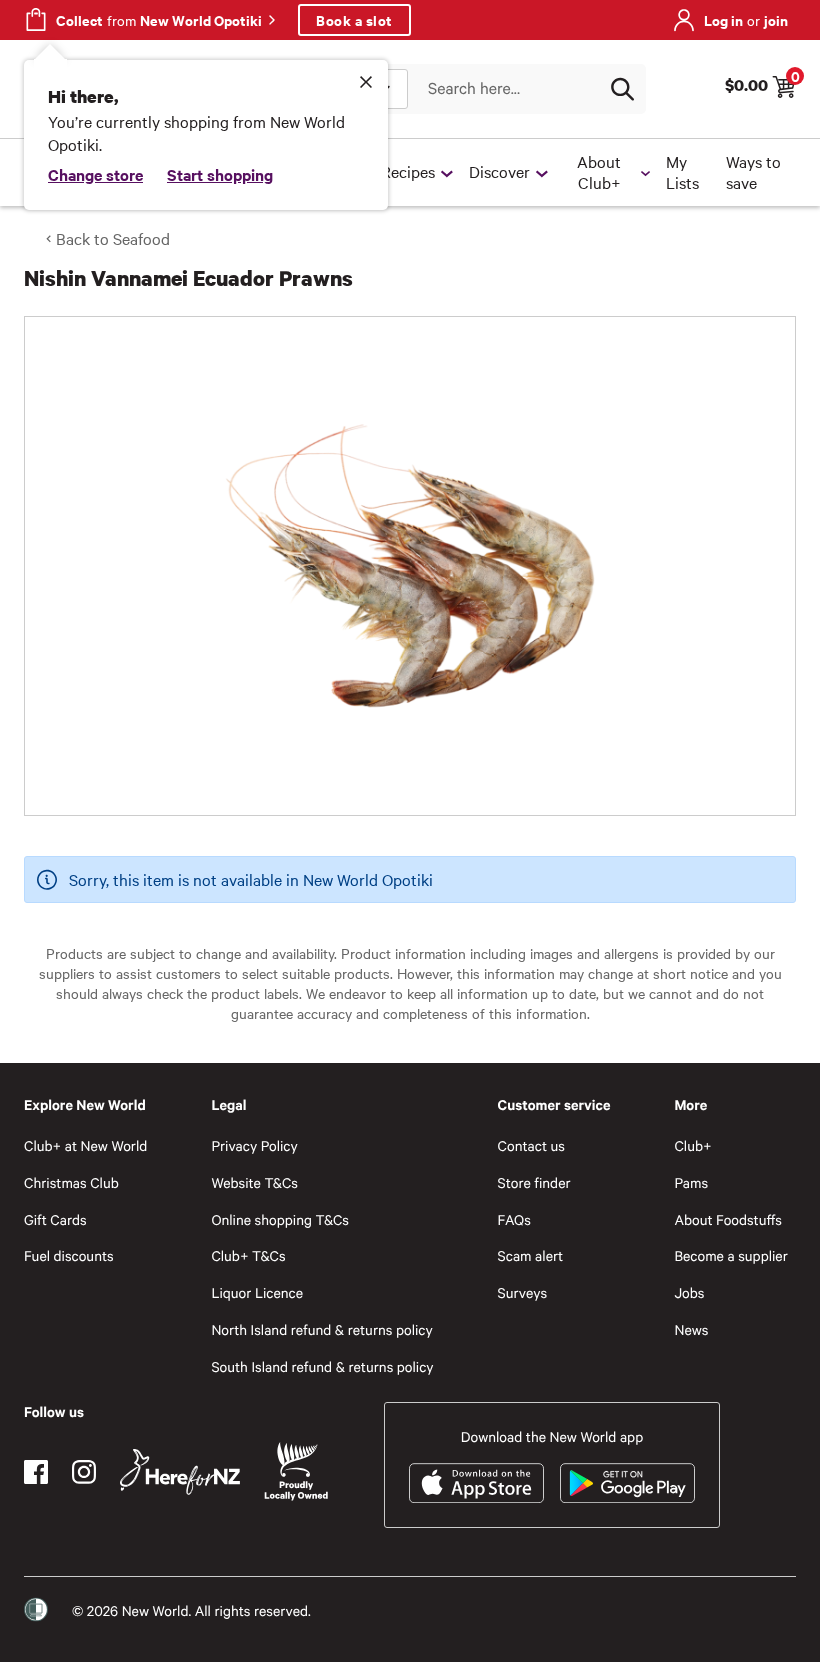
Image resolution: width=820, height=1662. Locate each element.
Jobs (689, 1292)
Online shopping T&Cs (280, 1219)
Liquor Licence (257, 1292)
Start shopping (220, 174)
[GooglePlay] (627, 1483)
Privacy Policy (254, 1145)
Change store (95, 174)
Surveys (523, 1292)
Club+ (692, 1145)
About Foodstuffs (728, 1219)
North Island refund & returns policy (321, 1329)
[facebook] (36, 1472)
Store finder (534, 1182)
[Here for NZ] (180, 1472)
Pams (691, 1182)
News (691, 1329)
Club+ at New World (85, 1145)
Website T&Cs (254, 1182)
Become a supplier (730, 1255)
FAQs (514, 1219)
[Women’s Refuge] (36, 1610)
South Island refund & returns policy (322, 1366)
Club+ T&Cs (248, 1255)
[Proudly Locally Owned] (296, 1471)
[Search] (622, 89)
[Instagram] (84, 1472)
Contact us (531, 1145)
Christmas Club (71, 1182)
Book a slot (354, 19)
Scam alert (531, 1255)
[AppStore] (476, 1483)
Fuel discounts (69, 1255)
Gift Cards (55, 1219)
